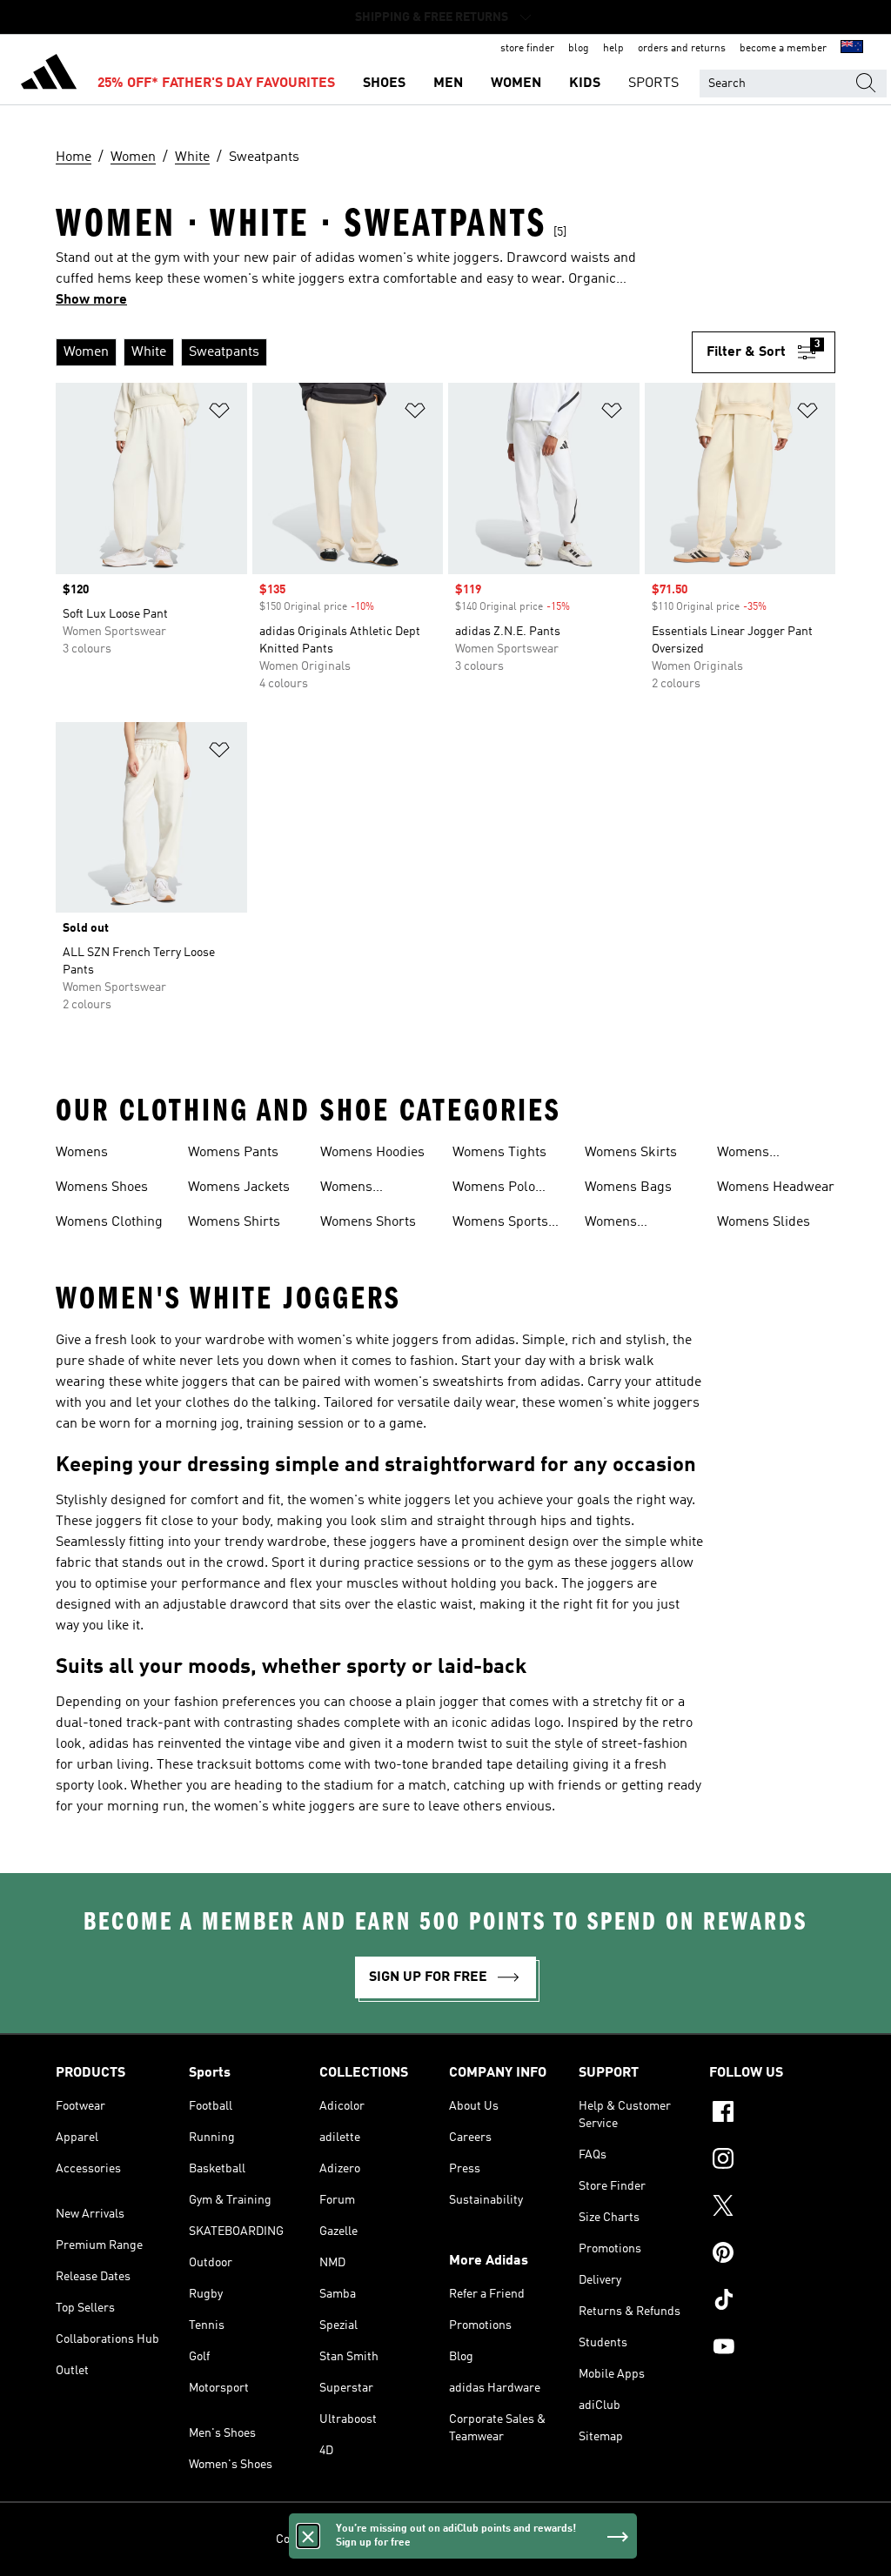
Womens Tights (499, 1153)
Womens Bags (628, 1188)
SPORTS (653, 84)
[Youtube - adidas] (772, 2349)
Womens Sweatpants (752, 1154)
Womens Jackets (239, 1188)
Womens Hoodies (372, 1153)
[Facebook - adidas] (772, 2114)
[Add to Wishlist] (219, 414)
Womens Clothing (109, 1222)
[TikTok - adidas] (772, 2302)
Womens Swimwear (617, 1224)
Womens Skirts (631, 1153)
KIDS (585, 84)
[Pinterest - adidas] (772, 2255)
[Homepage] (49, 75)
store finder (527, 49)
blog (579, 49)
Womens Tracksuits (352, 1189)
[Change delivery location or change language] (852, 49)
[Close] (308, 2536)
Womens (82, 1153)
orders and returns (682, 49)
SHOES (384, 84)
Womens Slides (764, 1222)
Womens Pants (233, 1153)
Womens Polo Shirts (494, 1189)
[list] (374, 352)
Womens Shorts (368, 1222)
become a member (783, 49)
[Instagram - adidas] (772, 2161)
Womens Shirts (234, 1222)
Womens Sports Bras (500, 1224)
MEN (448, 84)
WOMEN (516, 84)
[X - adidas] (772, 2208)
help (613, 49)
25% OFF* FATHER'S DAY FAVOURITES (216, 84)
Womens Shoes (102, 1188)
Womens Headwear (776, 1188)
